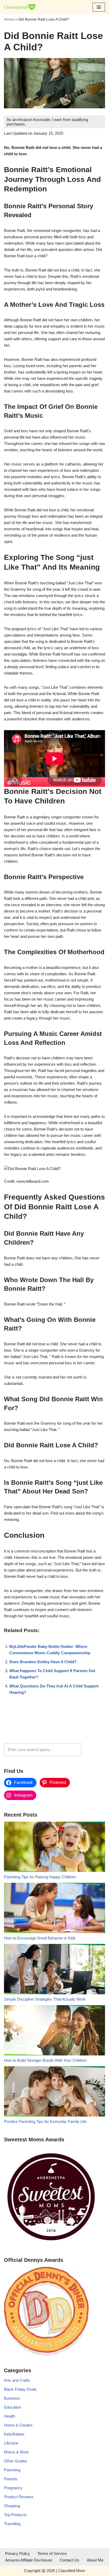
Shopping (12, 2506)
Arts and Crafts (17, 2380)
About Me (95, 2560)
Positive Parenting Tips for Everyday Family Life (45, 2121)
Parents (11, 2479)
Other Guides (16, 2461)
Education (13, 2407)
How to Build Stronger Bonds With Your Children (45, 2060)
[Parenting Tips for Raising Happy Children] (54, 1848)
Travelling (12, 2524)
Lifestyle (11, 2443)
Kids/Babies (14, 2434)
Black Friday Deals (20, 2389)
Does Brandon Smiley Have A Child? (43, 1662)
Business (12, 2398)
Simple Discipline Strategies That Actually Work (45, 1999)
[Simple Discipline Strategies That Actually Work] (54, 1970)
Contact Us (70, 2560)
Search (95, 1750)
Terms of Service (52, 2553)
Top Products (15, 2515)
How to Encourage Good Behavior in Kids (40, 1938)
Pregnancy (13, 2488)
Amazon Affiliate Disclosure (29, 2560)
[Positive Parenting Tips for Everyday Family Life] (54, 2092)
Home (9, 19)
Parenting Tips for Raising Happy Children (40, 1877)
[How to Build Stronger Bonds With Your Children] (54, 2031)
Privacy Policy (17, 2553)
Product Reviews (19, 2497)
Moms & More (16, 2452)
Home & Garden (18, 2425)
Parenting (12, 2470)
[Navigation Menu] (99, 7)
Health (10, 2416)
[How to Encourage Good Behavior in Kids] (54, 1909)
